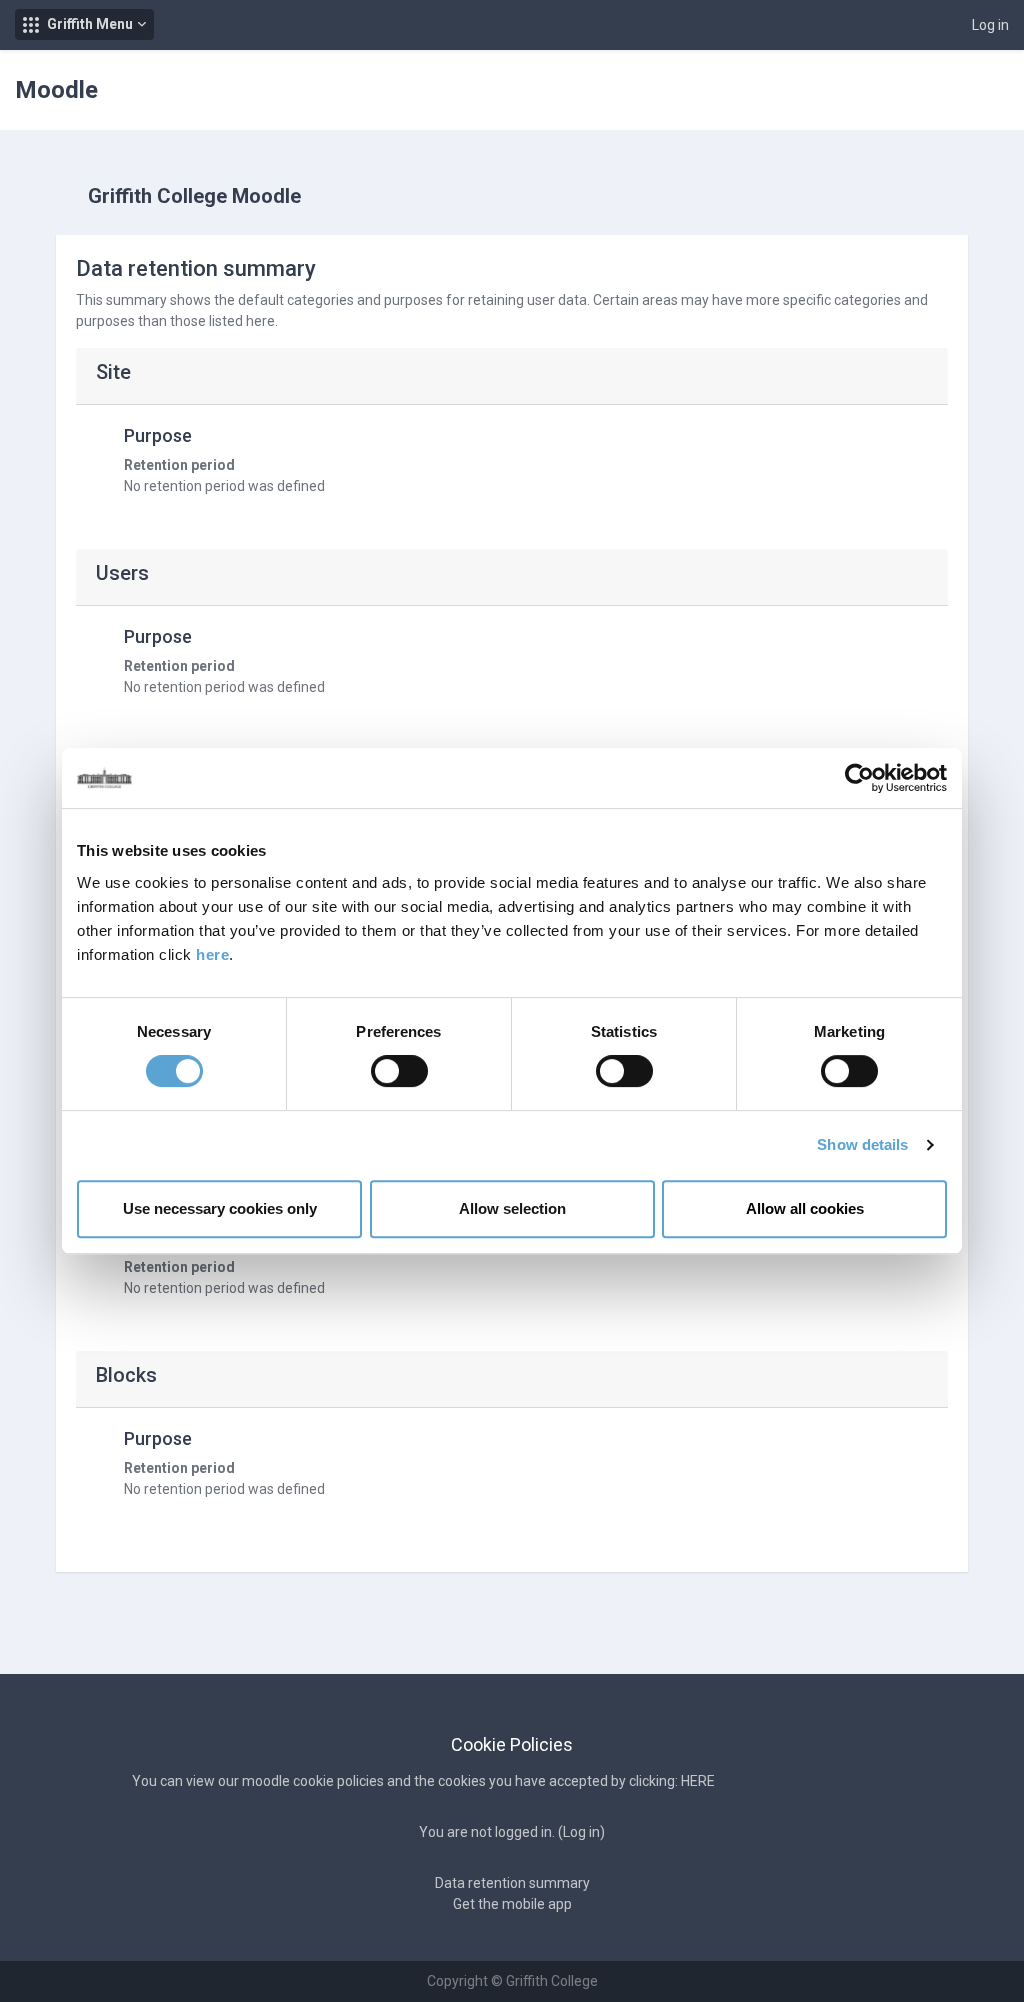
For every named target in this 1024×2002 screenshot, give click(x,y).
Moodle (56, 90)
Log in (990, 25)
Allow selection (512, 1208)
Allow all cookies (805, 1208)
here (212, 954)
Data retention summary (512, 1883)
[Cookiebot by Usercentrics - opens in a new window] (859, 778)
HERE (698, 1781)
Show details (862, 1144)
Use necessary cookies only (220, 1208)
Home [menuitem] (965, 91)
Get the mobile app (512, 1904)
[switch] (399, 1071)
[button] (84, 24)
